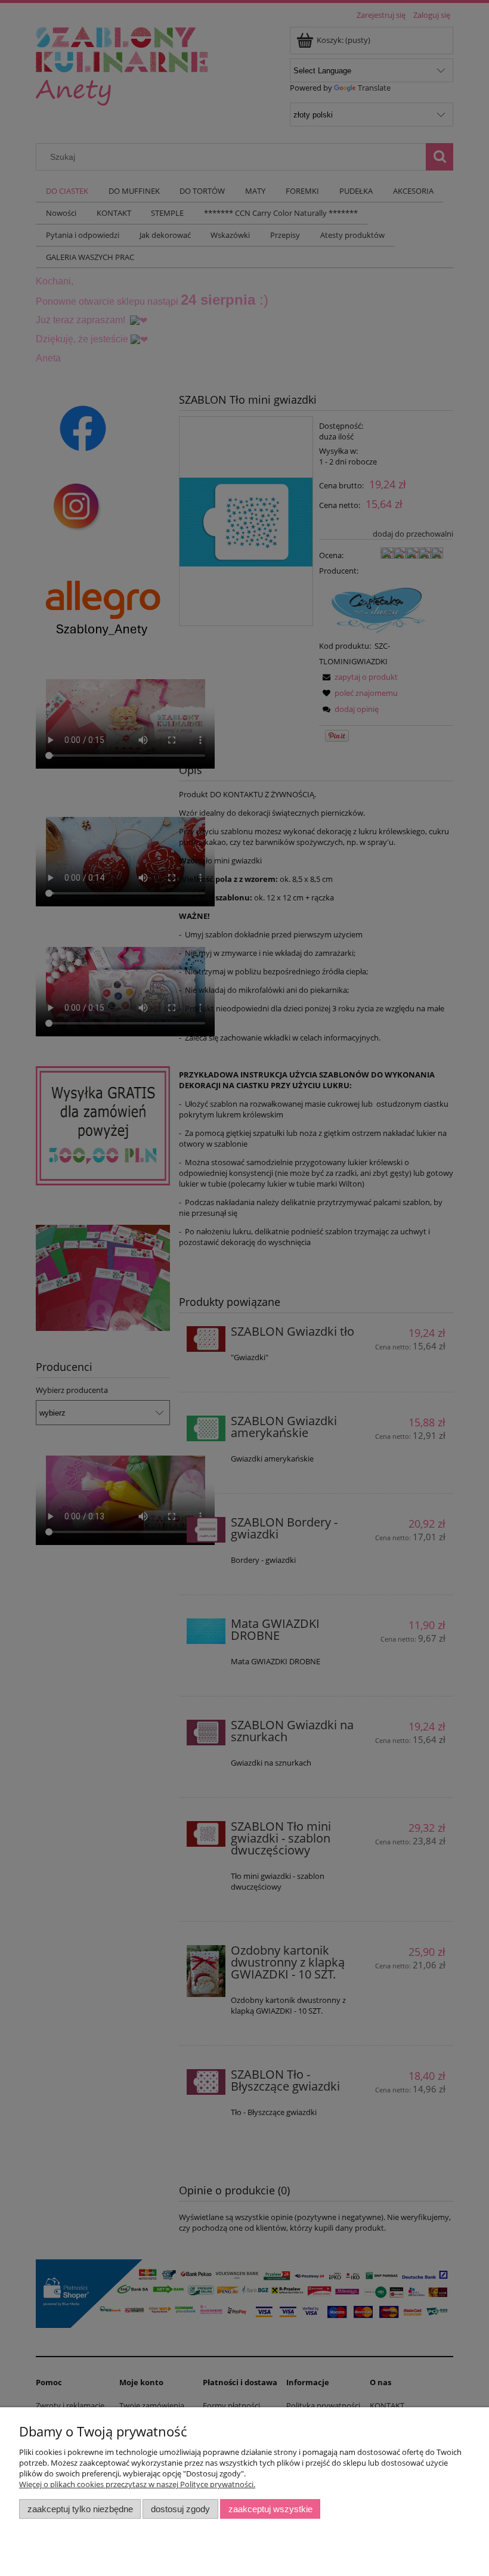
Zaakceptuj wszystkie (270, 2509)
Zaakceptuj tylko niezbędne (80, 2509)
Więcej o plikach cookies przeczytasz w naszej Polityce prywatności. (137, 2484)
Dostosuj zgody (180, 2509)
